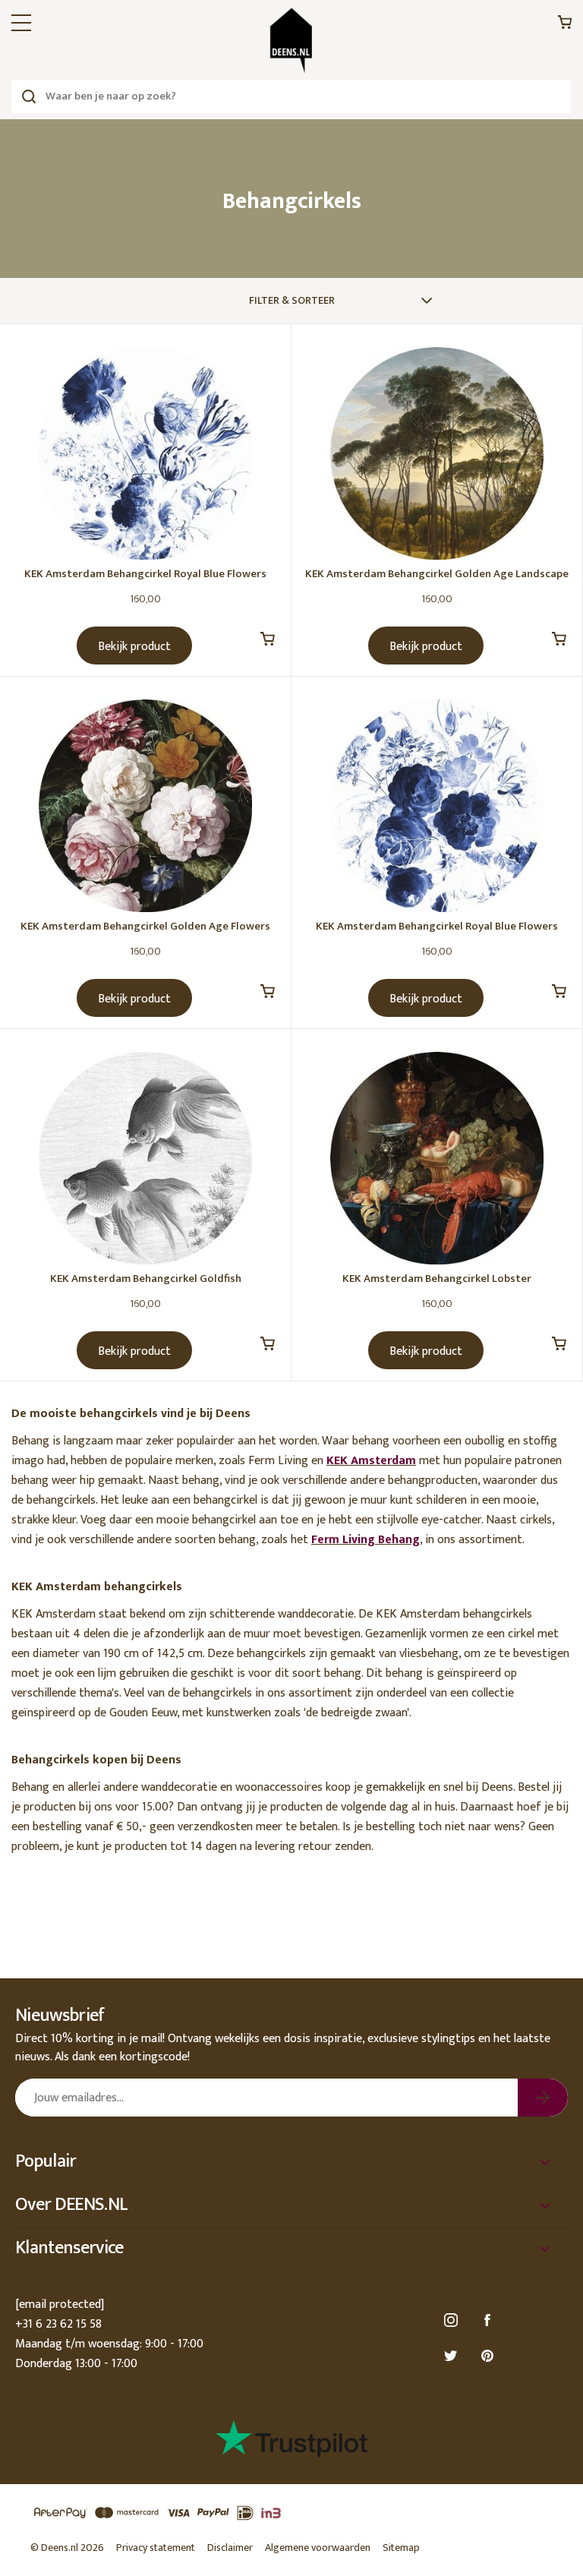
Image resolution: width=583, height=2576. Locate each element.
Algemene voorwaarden (318, 2548)
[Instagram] (453, 2320)
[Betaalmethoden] (291, 2513)
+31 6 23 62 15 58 (58, 2324)
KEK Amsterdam (371, 1461)
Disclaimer (230, 2548)
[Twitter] (453, 2356)
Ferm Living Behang (366, 1540)
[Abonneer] (543, 2098)
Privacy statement (156, 2548)
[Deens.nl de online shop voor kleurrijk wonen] (291, 41)
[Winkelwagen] (565, 26)
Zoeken (28, 96)
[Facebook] (490, 2320)
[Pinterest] (490, 2356)
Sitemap (401, 2548)
